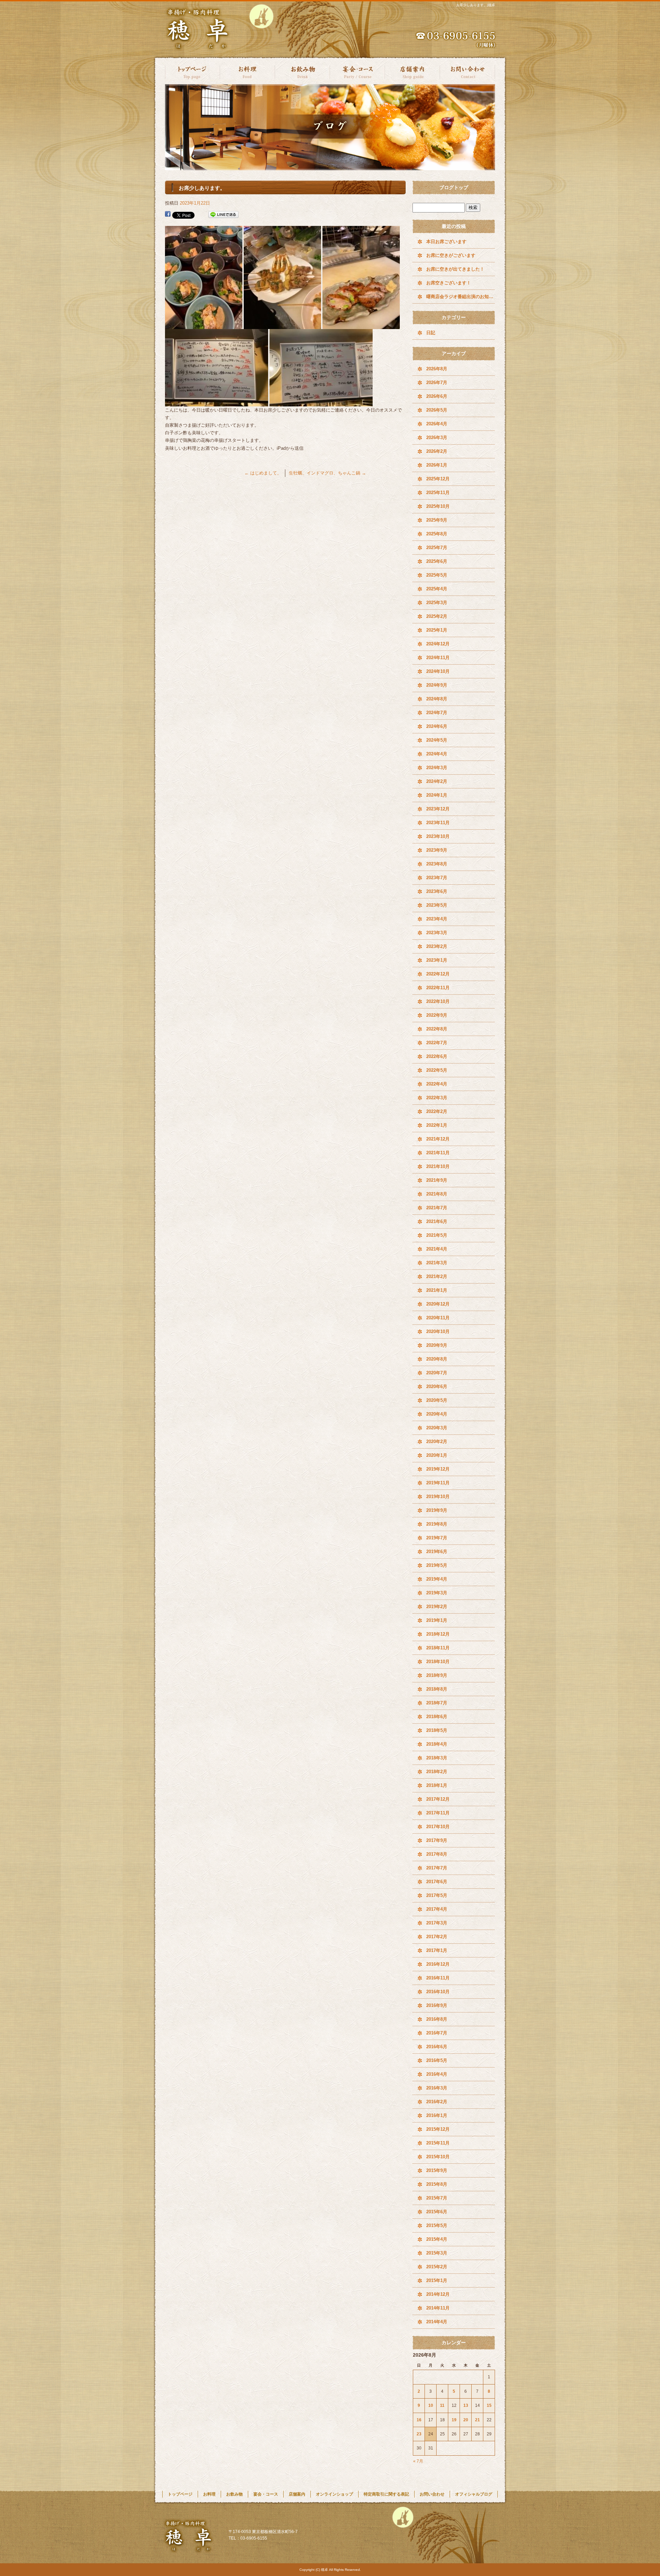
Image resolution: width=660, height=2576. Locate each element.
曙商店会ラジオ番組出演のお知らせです (461, 297)
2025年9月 (437, 520)
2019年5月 (437, 1565)
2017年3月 (437, 1923)
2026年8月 (437, 369)
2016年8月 (437, 2019)
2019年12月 (438, 1469)
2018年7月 (437, 1703)
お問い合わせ (467, 71)
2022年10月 (438, 1001)
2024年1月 (437, 795)
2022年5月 (437, 1070)
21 (477, 2420)
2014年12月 (438, 2294)
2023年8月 (437, 864)
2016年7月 (437, 2033)
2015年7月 (437, 2198)
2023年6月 (437, 891)
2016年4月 (437, 2074)
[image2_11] (361, 325)
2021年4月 (437, 1249)
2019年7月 (437, 1538)
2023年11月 (438, 823)
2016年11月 (438, 1978)
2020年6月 (437, 1387)
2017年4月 (437, 1909)
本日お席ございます (446, 242)
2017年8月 (437, 1854)
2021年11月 (438, 1153)
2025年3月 (437, 603)
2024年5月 (437, 740)
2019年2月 (437, 1607)
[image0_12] (204, 325)
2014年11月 (438, 2308)
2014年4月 (437, 2322)
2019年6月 (437, 1552)
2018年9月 (437, 1675)
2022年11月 (438, 988)
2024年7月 (437, 713)
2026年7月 (437, 383)
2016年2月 (437, 2102)
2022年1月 (437, 1125)
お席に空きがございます (451, 255)
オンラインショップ (334, 2494)
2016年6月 (437, 2047)
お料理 (247, 71)
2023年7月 (437, 878)
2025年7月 (437, 548)
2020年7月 (437, 1373)
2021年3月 (437, 1263)
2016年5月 (437, 2060)
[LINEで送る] (223, 215)
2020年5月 (437, 1400)
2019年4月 (437, 1579)
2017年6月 (437, 1882)
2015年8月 (437, 2184)
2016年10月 (438, 1992)
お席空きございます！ (449, 283)
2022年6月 (437, 1056)
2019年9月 (437, 1510)
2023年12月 (438, 809)
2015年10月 (438, 2157)
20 (466, 2420)
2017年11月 (438, 1813)
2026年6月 (437, 396)
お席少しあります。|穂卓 (476, 5)
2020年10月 (438, 1331)
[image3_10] (217, 402)
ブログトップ (454, 187)
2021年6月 (437, 1221)
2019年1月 (437, 1620)
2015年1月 (437, 2280)
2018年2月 (437, 1772)
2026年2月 (437, 451)
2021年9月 (437, 1180)
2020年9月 (437, 1345)
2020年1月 (437, 1455)
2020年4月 (437, 1414)
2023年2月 (437, 946)
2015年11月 (438, 2143)
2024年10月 (438, 671)
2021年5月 (437, 1235)
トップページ (192, 71)
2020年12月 (438, 1304)
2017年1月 (437, 1950)
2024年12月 (438, 644)
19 (454, 2420)
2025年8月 (437, 534)
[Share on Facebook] (168, 215)
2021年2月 (437, 1276)
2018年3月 (437, 1758)
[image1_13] (282, 325)
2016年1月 (437, 2115)
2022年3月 (437, 1098)
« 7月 (418, 2461)
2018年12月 (438, 1634)
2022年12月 (438, 974)
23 (419, 2434)
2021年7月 (437, 1208)
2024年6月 (437, 726)
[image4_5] (321, 402)
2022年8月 (437, 1029)
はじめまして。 (263, 473)
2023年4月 (437, 919)
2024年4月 (437, 754)
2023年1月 (437, 960)
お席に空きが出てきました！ (455, 269)
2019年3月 (437, 1593)
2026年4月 (437, 424)
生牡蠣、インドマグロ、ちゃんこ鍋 (327, 473)
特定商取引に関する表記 (386, 2494)
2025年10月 (438, 506)
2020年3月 (437, 1428)
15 (489, 2405)
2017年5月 (437, 1895)
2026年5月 (437, 410)
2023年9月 (437, 850)
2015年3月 (437, 2253)
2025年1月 (437, 630)
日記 (431, 333)
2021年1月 (437, 1290)
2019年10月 (438, 1497)
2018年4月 (437, 1744)
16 (419, 2420)
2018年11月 (438, 1648)
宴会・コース (357, 71)
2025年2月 (437, 616)
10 (431, 2405)
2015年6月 (437, 2212)
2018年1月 (437, 1785)
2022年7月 (437, 1043)
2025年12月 (438, 479)
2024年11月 (438, 658)
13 (466, 2405)
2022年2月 (437, 1111)
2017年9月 (437, 1840)
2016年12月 (438, 1964)
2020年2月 (437, 1442)
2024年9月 (437, 685)
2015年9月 (437, 2170)
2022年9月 (437, 1015)
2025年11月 (438, 493)
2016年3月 (437, 2088)
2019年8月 (437, 1524)
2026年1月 (437, 465)
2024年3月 (437, 768)
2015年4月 (437, 2239)
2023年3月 (437, 933)
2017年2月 (437, 1937)
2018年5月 (437, 1730)
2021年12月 (438, 1139)
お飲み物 (302, 71)
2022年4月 (437, 1084)
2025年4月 (437, 589)
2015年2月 (437, 2267)
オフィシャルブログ (474, 2494)
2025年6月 (437, 561)
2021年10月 (438, 1166)
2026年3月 (437, 438)
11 (442, 2405)
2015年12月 (438, 2129)
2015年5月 (437, 2225)
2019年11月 (438, 1483)
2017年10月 (438, 1827)
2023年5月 (437, 905)
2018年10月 (438, 1662)
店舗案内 (412, 71)
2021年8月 (437, 1194)
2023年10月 (438, 836)
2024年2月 (437, 781)
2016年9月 (437, 2005)
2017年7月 (437, 1868)
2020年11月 (438, 1318)
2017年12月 (438, 1799)
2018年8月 (437, 1689)
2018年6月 (437, 1717)
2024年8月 (437, 699)
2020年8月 (437, 1359)
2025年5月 (437, 575)
